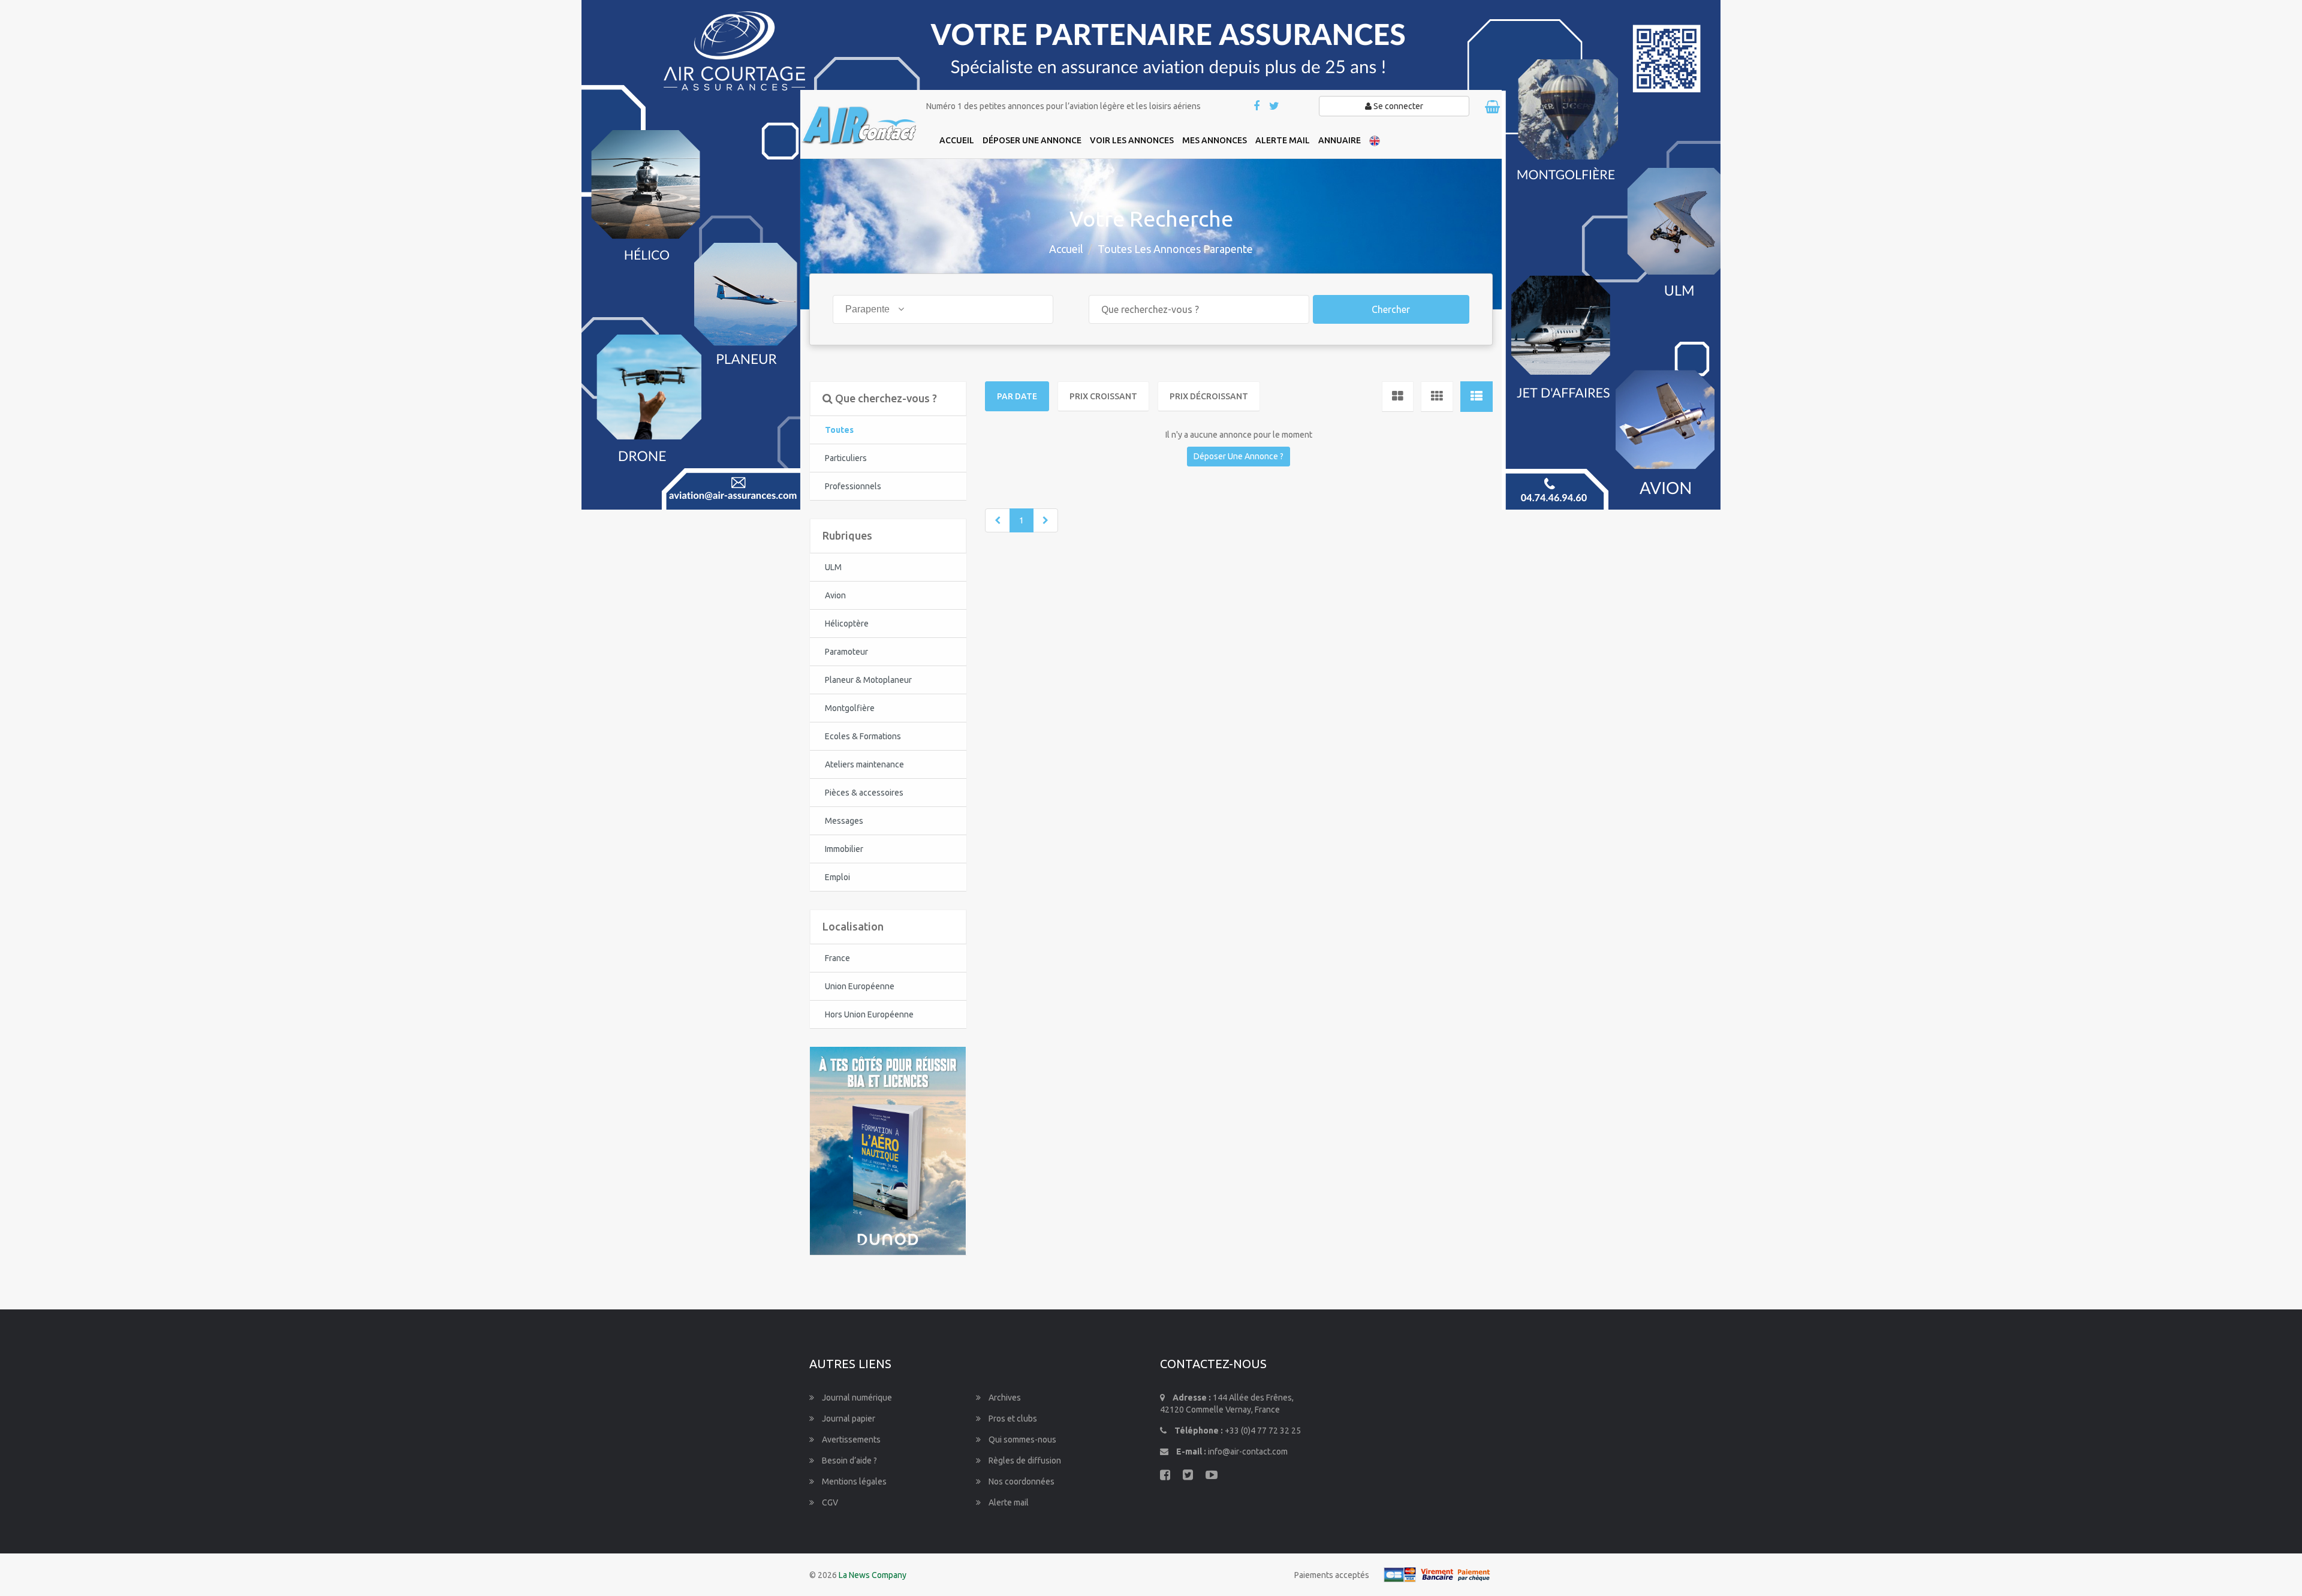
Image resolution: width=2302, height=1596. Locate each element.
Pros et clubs (1012, 1419)
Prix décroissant (1209, 396)
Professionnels (853, 486)
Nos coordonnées (1021, 1481)
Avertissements (850, 1440)
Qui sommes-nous (1022, 1440)
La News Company (873, 1575)
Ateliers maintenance (864, 764)
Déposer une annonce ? (1239, 456)
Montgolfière (850, 708)
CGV (829, 1502)
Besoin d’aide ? (849, 1461)
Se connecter (1397, 106)
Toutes (839, 430)
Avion (835, 595)
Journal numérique (856, 1398)
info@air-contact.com (1248, 1452)
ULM (833, 567)
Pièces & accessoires (864, 793)
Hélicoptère (847, 624)
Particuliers (846, 458)
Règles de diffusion (1024, 1461)
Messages (844, 821)
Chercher (1391, 309)
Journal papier (848, 1419)
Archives (1004, 1398)
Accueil (1066, 249)
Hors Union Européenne (869, 1014)
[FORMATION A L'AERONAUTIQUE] (888, 1150)
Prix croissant (1103, 396)
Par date (1017, 396)
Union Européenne (860, 986)
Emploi (837, 877)
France (837, 958)
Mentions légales (853, 1481)
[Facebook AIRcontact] (1257, 107)
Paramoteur (846, 652)
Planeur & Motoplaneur (868, 680)
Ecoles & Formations (863, 736)
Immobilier (844, 849)
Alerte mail (1008, 1502)
